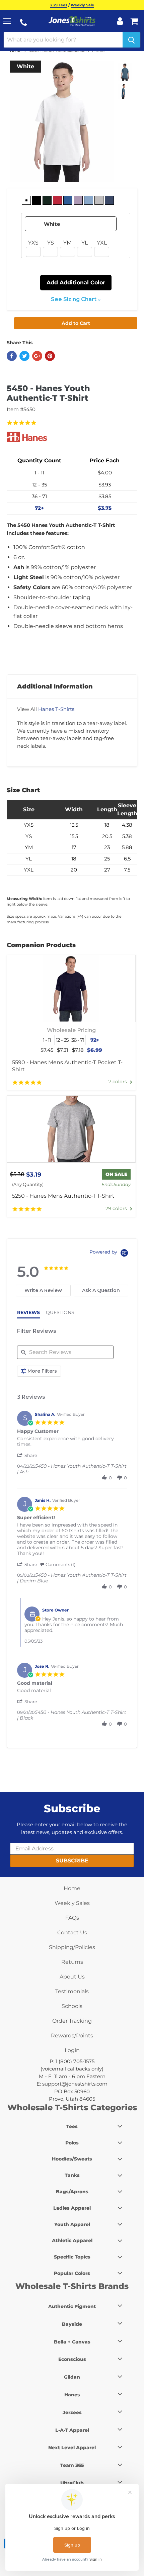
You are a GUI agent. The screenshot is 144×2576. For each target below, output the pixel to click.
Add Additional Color (76, 283)
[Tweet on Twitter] (24, 356)
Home (16, 51)
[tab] (43, 1291)
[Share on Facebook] (12, 356)
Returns (72, 1962)
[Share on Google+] (37, 356)
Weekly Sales (72, 1903)
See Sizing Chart (74, 299)
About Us (72, 1977)
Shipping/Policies (72, 1947)
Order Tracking (72, 2021)
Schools (72, 2006)
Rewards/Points (72, 2036)
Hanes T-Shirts (56, 709)
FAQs (72, 1918)
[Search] (131, 40)
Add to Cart (76, 323)
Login (72, 2050)
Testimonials (72, 1991)
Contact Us (72, 1933)
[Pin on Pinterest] (50, 356)
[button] (28, 1455)
